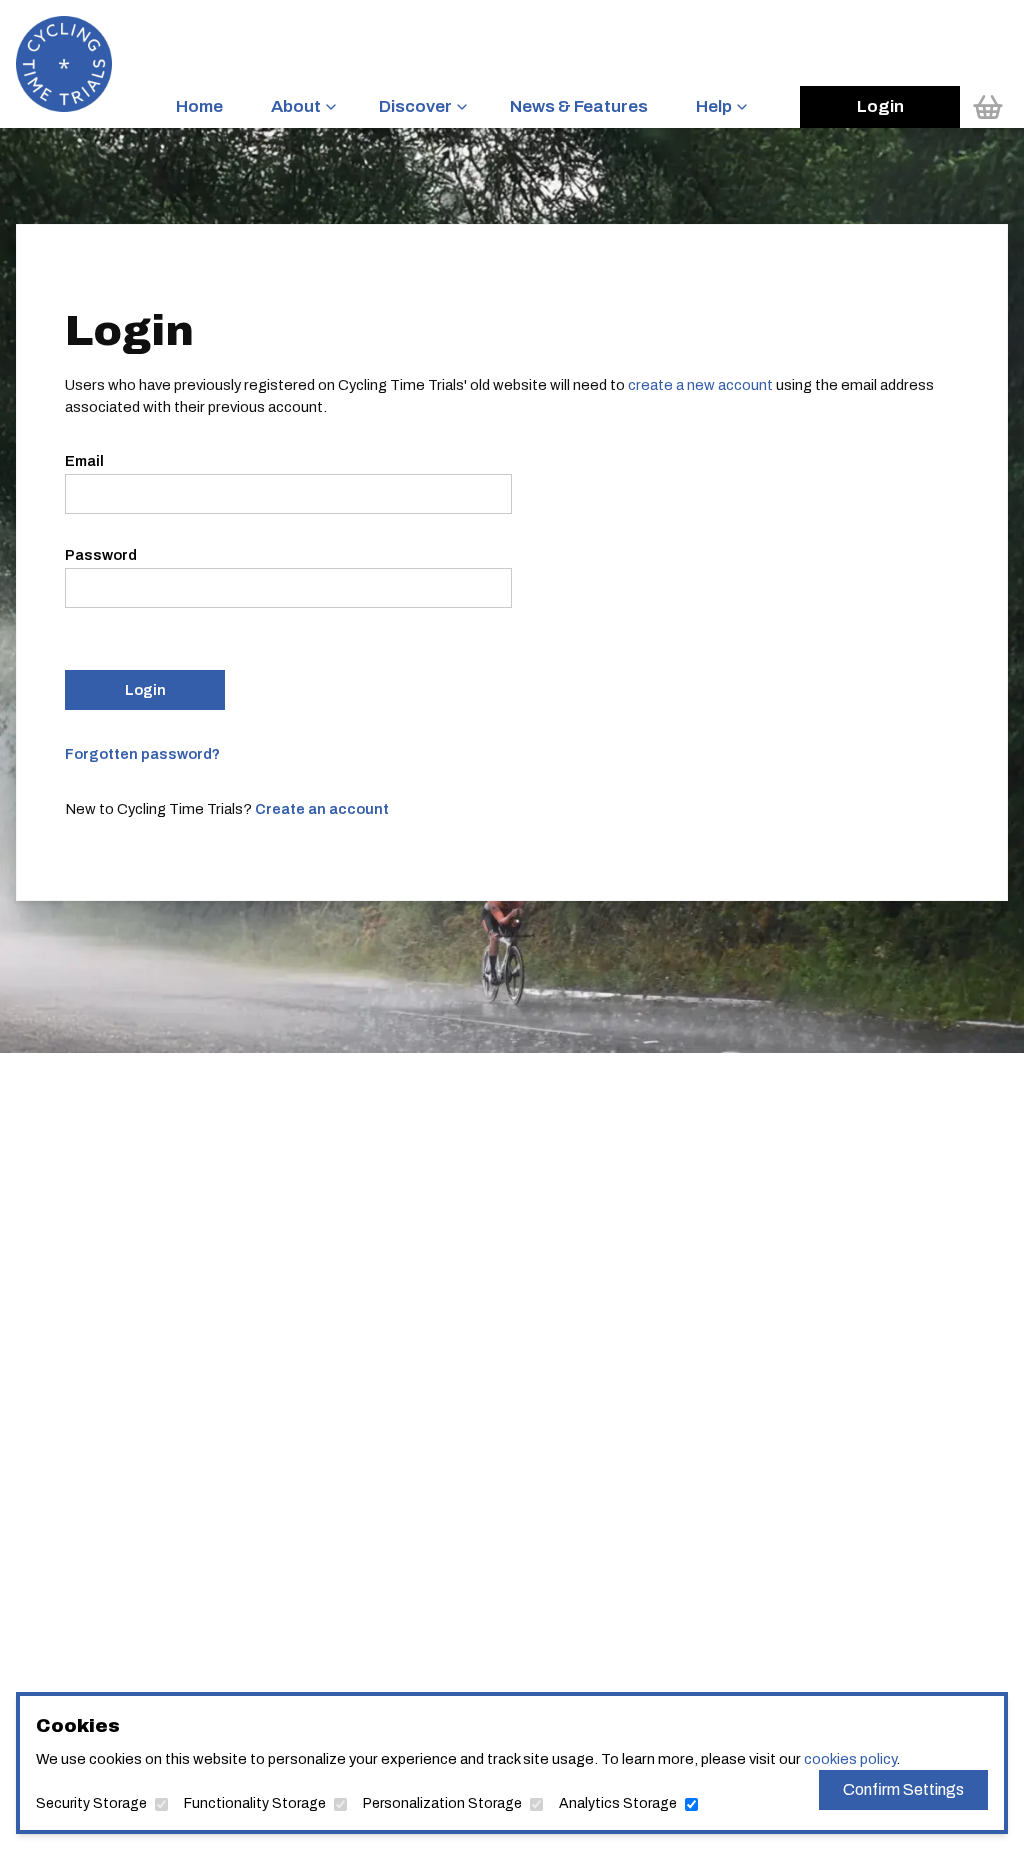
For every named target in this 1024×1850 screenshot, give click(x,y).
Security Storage (91, 1803)
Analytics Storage (618, 1803)
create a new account (700, 385)
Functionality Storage (255, 1803)
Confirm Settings (903, 1789)
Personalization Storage (442, 1803)
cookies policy (850, 1759)
